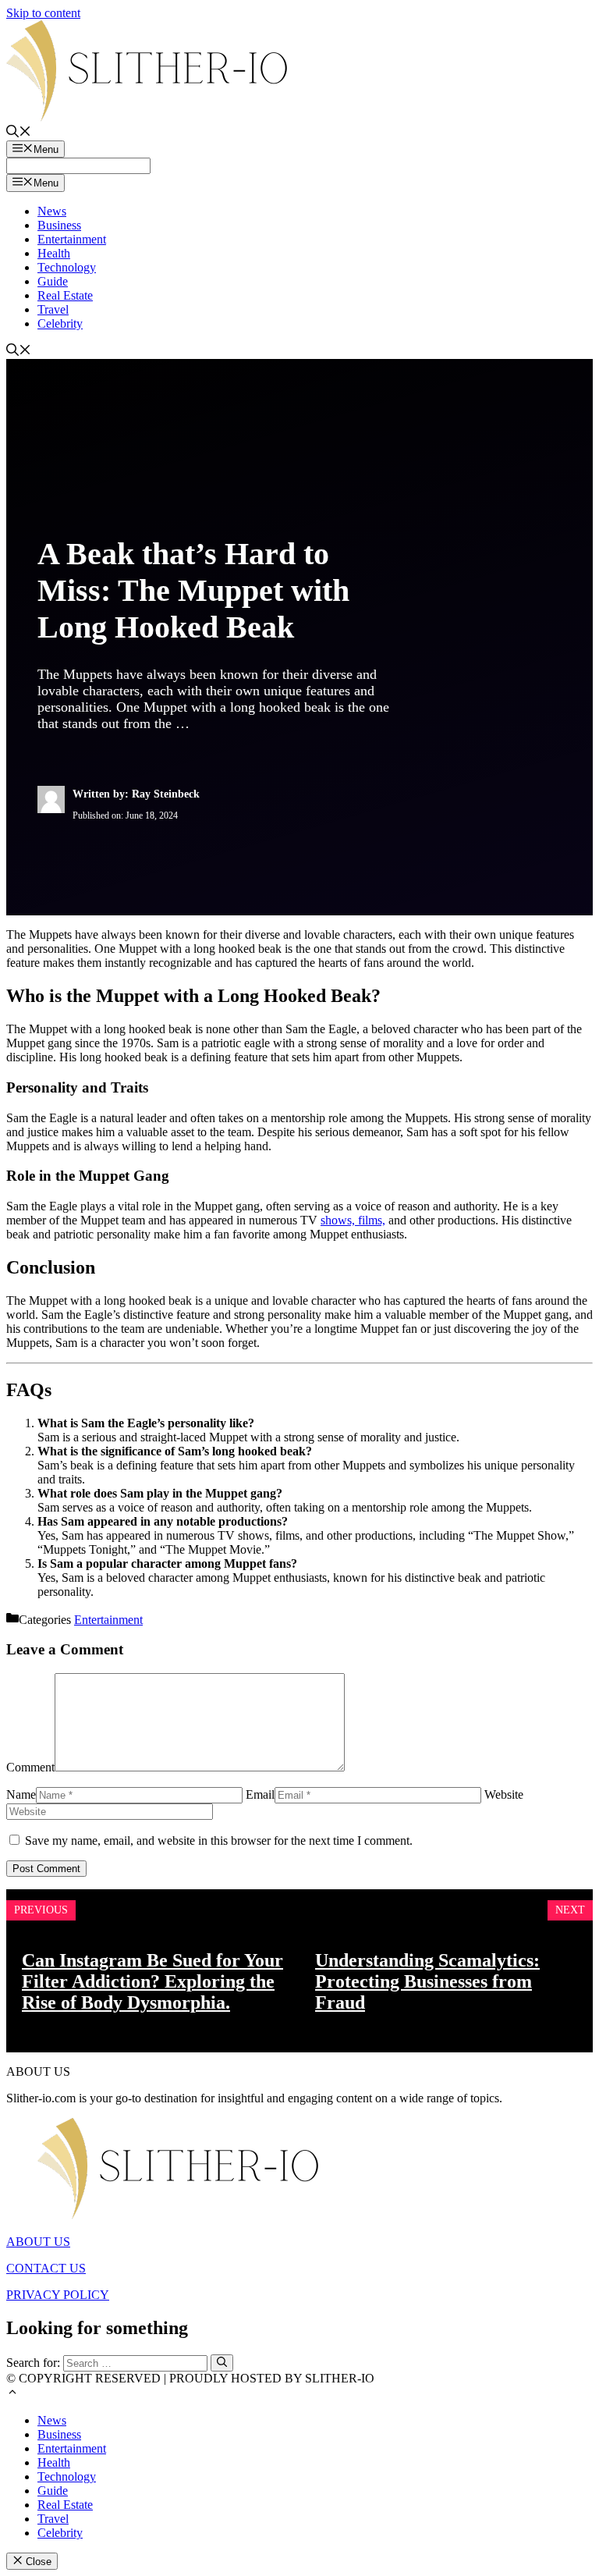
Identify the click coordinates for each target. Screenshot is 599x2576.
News (52, 211)
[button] (12, 2394)
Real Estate (65, 295)
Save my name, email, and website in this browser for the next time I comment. (219, 1841)
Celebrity (60, 323)
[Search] (222, 2363)
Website (504, 1794)
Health (54, 253)
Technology (67, 267)
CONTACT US (46, 2268)
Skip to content (43, 13)
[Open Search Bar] (19, 133)
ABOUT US (38, 2242)
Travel (53, 309)
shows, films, (353, 1220)
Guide (53, 281)
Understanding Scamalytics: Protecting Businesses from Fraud (427, 1981)
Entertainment (72, 239)
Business (59, 225)
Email (260, 1794)
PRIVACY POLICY (58, 2295)
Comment (30, 1767)
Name (21, 1794)
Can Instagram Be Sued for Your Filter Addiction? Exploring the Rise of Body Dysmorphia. (152, 1981)
